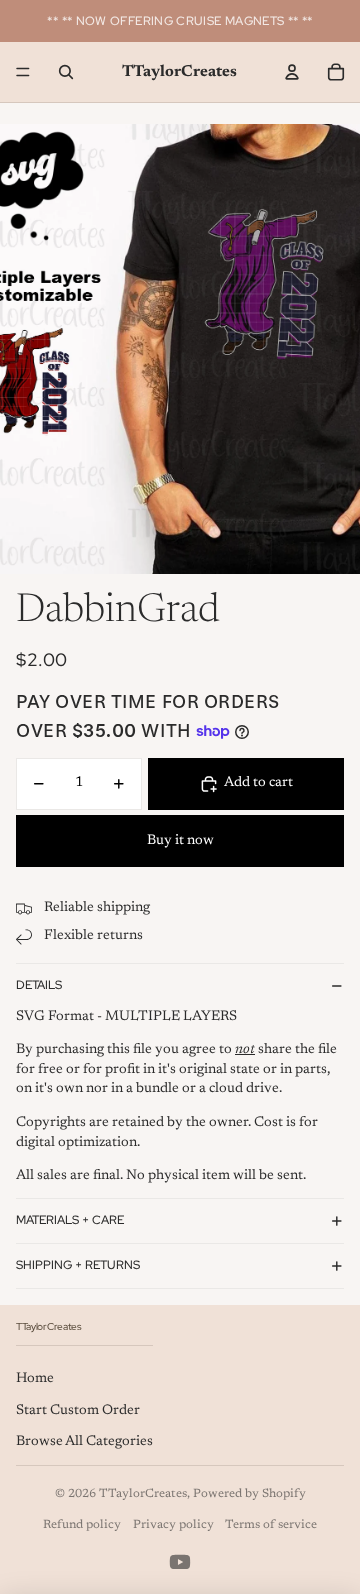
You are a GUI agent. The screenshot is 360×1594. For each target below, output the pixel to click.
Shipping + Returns (78, 1265)
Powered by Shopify (249, 1494)
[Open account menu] (292, 72)
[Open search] (66, 72)
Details (39, 985)
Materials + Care (70, 1220)
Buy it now (180, 841)
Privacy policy (173, 1525)
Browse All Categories (84, 1442)
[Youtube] (180, 1562)
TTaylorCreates (143, 1494)
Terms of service (271, 1525)
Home (35, 1379)
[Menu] (23, 72)
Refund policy (82, 1525)
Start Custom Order (78, 1411)
